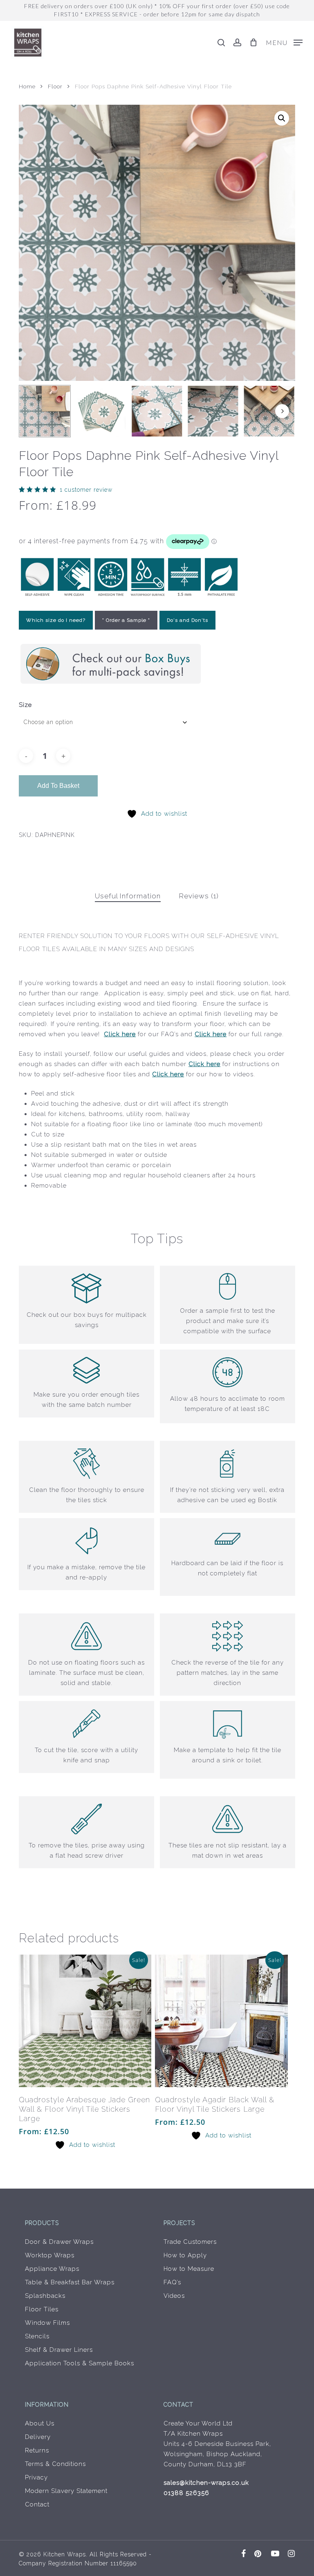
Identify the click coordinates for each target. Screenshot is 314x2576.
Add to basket (58, 786)
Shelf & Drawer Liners (59, 2350)
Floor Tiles (42, 2309)
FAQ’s (172, 2282)
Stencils (37, 2336)
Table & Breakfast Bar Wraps (70, 2282)
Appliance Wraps (52, 2269)
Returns (37, 2450)
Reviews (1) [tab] (199, 896)
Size (25, 705)
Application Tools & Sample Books (80, 2363)
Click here (120, 1034)
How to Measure (189, 2269)
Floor (55, 86)
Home (27, 86)
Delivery (38, 2437)
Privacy (36, 2477)
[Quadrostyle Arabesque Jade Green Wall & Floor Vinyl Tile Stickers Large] (85, 2021)
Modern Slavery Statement (66, 2491)
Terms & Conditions (55, 2464)
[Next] (282, 411)
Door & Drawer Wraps (59, 2242)
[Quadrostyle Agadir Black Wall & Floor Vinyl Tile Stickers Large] (221, 2021)
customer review (86, 490)
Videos (174, 2296)
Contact (37, 2504)
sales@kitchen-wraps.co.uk (206, 2483)
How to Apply (185, 2255)
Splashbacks (45, 2296)
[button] (284, 42)
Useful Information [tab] (128, 896)
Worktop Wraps (50, 2255)
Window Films (47, 2323)
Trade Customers (190, 2242)
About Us (40, 2423)
